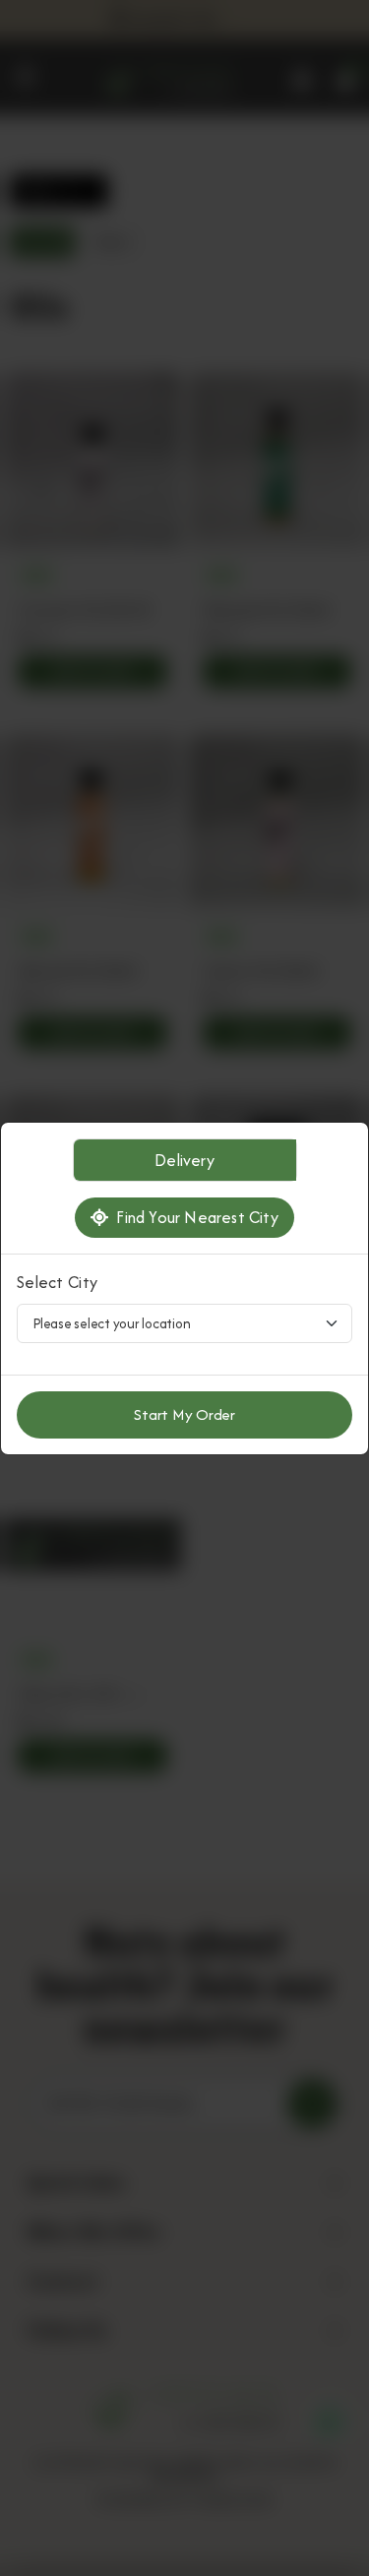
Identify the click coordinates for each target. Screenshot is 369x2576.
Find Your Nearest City (193, 1217)
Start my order (184, 1414)
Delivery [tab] (184, 1160)
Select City (57, 1282)
